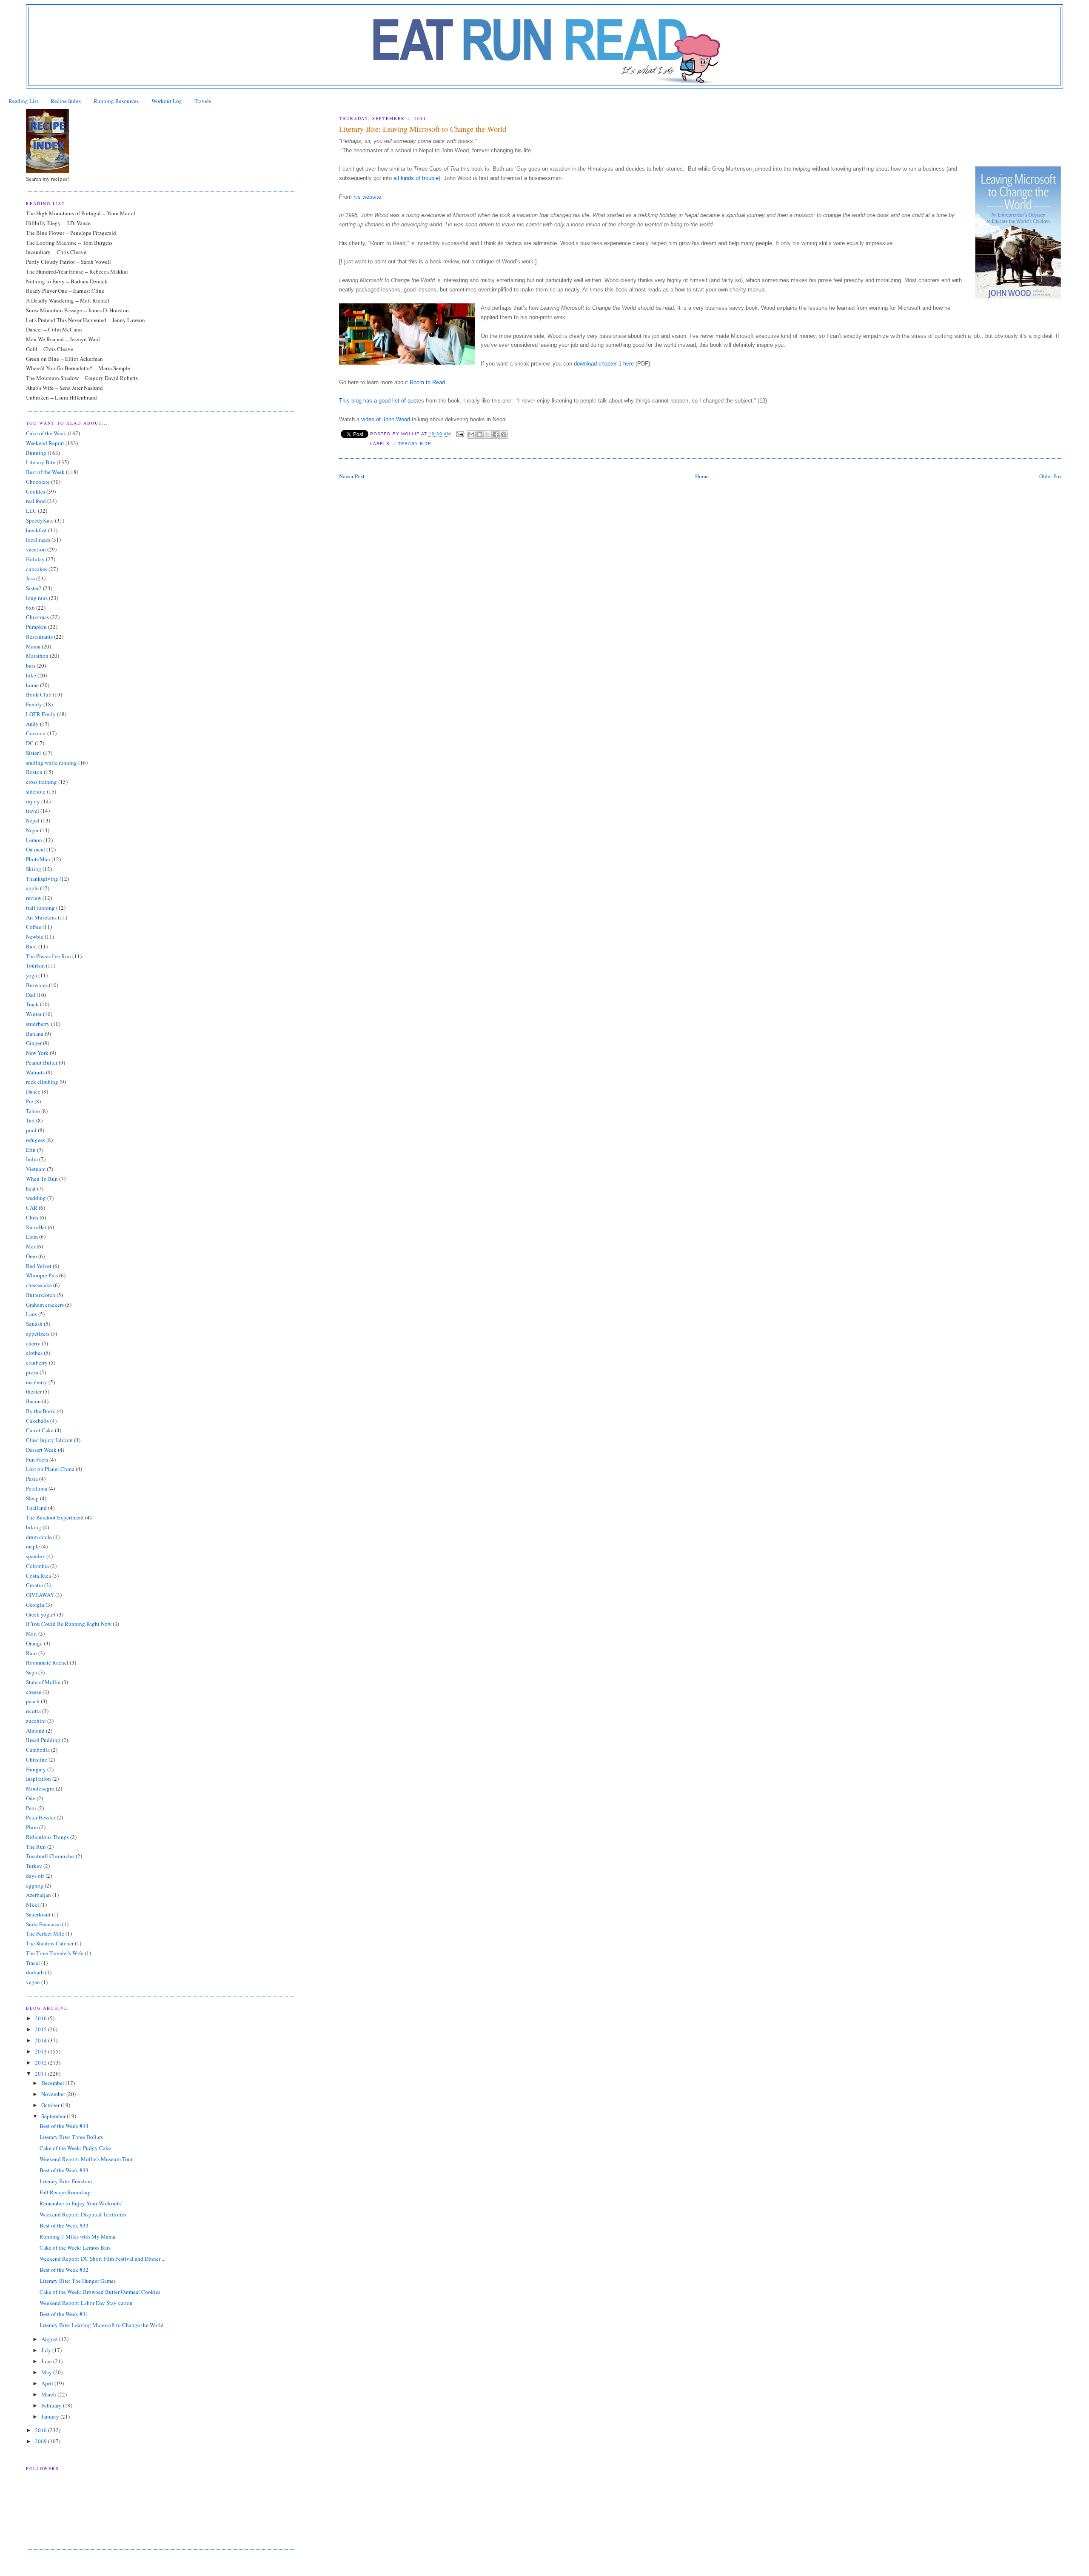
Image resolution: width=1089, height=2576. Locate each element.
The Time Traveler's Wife (55, 1953)
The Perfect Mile (45, 1933)
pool (31, 1130)
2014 (41, 2040)
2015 (41, 2029)
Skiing (34, 869)
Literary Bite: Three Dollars (71, 2137)
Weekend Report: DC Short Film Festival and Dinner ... (103, 2259)
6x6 (30, 608)
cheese (34, 1692)
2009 (41, 2441)
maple (33, 1546)
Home (702, 476)
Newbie (35, 937)
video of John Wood (386, 419)
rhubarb (35, 1972)
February (52, 2405)
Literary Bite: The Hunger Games (78, 2281)
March (49, 2394)
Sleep (32, 1498)
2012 (41, 2062)
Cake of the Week (46, 433)
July (47, 2350)
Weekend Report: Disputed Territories (83, 2214)
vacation (36, 549)
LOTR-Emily (41, 714)
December (53, 2083)
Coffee (34, 927)
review (34, 898)
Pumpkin (36, 627)
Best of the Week (45, 472)
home (32, 685)
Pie (30, 1101)
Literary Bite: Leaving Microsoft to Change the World (102, 2325)
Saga (31, 1672)
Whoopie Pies (42, 1275)
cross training (41, 782)
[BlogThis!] (479, 434)
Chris (32, 1217)
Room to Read (427, 382)
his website (367, 197)
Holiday (35, 559)
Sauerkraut (38, 1914)
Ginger (34, 1043)
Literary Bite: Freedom (66, 2181)
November (54, 2094)
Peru (31, 1808)
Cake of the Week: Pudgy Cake (75, 2148)
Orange (34, 1643)
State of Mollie (43, 1682)
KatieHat (36, 1227)
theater (34, 1391)
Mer (31, 1246)
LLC (31, 511)
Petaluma (37, 1488)
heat (31, 1188)
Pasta (32, 1479)
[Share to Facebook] (496, 434)
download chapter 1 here (604, 364)
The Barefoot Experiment (55, 1517)
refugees (36, 1140)
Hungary (36, 1769)
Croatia (34, 1585)
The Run (36, 1847)
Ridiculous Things (47, 1837)
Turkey (34, 1866)
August (50, 2339)
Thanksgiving (42, 879)
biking (34, 1527)
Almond (35, 1731)
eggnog (35, 1885)
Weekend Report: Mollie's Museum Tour (86, 2159)
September (54, 2116)
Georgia (35, 1605)
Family (34, 704)
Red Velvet (39, 1266)
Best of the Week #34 (64, 2126)
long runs (37, 598)
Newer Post (352, 476)
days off (35, 1876)
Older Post (1051, 476)
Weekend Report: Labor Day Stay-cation (86, 2303)
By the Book (41, 1411)
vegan (33, 1982)
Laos (31, 1314)
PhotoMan (38, 859)
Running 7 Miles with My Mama (77, 2236)
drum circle (39, 1537)
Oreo (31, 1256)
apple (32, 888)
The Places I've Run (48, 956)
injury (33, 801)
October (51, 2105)
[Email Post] (460, 434)
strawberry (38, 1024)
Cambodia (38, 1750)
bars (31, 665)
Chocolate (38, 482)
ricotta (33, 1711)
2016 (41, 2018)
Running (36, 453)
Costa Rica (38, 1576)
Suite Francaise (43, 1924)
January (51, 2416)
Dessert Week (41, 1450)
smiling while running (51, 763)
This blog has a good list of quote (380, 401)
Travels (203, 101)
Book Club (39, 694)
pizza (32, 1372)
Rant (31, 946)
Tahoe (33, 1111)
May (47, 2372)
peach (33, 1701)
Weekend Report (45, 443)
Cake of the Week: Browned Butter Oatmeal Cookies (100, 2292)
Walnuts (35, 1072)
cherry (33, 1343)
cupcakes (37, 569)
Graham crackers (45, 1305)
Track (32, 1004)
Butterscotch (41, 1295)
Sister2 (34, 588)
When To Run (42, 1179)
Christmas (37, 617)
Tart (30, 1120)
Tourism (35, 965)
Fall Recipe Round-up (65, 2192)
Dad (31, 995)
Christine (37, 1759)
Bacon (33, 1401)
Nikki (33, 1905)
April (48, 2383)
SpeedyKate (40, 520)
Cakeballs (37, 1421)
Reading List (23, 101)
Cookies (36, 491)
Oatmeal (36, 849)
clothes (34, 1353)
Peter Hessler (41, 1817)
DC (30, 743)
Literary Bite (412, 444)
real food (36, 501)
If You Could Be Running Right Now (69, 1624)
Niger (32, 830)
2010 (41, 2430)
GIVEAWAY (40, 1595)
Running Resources (116, 101)
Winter (34, 1014)
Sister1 (34, 753)
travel (33, 811)
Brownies (37, 985)
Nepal (33, 820)
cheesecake (39, 1285)
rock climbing (42, 1082)
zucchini (36, 1721)
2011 (41, 2073)
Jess (30, 578)
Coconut (36, 733)
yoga (31, 975)
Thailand (36, 1508)
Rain (31, 1653)
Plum (32, 1827)
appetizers (38, 1334)
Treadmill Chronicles (50, 1856)
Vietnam (36, 1169)
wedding (36, 1198)
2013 (41, 2051)
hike (31, 675)
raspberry (37, 1382)
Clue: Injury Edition (49, 1440)
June (47, 2361)
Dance (33, 1091)
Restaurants (39, 637)
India (32, 1159)
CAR (32, 1208)
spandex (36, 1556)
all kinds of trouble (416, 178)
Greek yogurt (41, 1614)
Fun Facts (37, 1459)
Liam (32, 1237)
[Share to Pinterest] (504, 434)
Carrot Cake (40, 1430)
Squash (34, 1324)
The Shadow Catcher (50, 1943)
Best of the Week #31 (64, 2314)
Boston (34, 772)
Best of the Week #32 (64, 2270)
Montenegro (40, 1788)
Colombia (37, 1566)
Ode (31, 1798)
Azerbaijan (38, 1895)
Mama (33, 646)
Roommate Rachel (47, 1662)
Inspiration (38, 1779)
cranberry (37, 1362)
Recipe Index (66, 101)
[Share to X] (487, 434)
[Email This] (471, 434)
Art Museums (41, 917)
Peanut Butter (42, 1062)
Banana (35, 1034)
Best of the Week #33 (64, 2170)
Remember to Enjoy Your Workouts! (81, 2203)
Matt (31, 1634)
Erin (31, 1150)
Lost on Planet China (50, 1469)
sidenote (36, 791)
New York (37, 1053)
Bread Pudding (43, 1740)
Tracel (33, 1963)
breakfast (36, 530)
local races (38, 540)
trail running (40, 908)
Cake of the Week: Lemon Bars (75, 2248)
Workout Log (167, 101)
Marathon (37, 656)
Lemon (34, 840)
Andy (32, 724)
